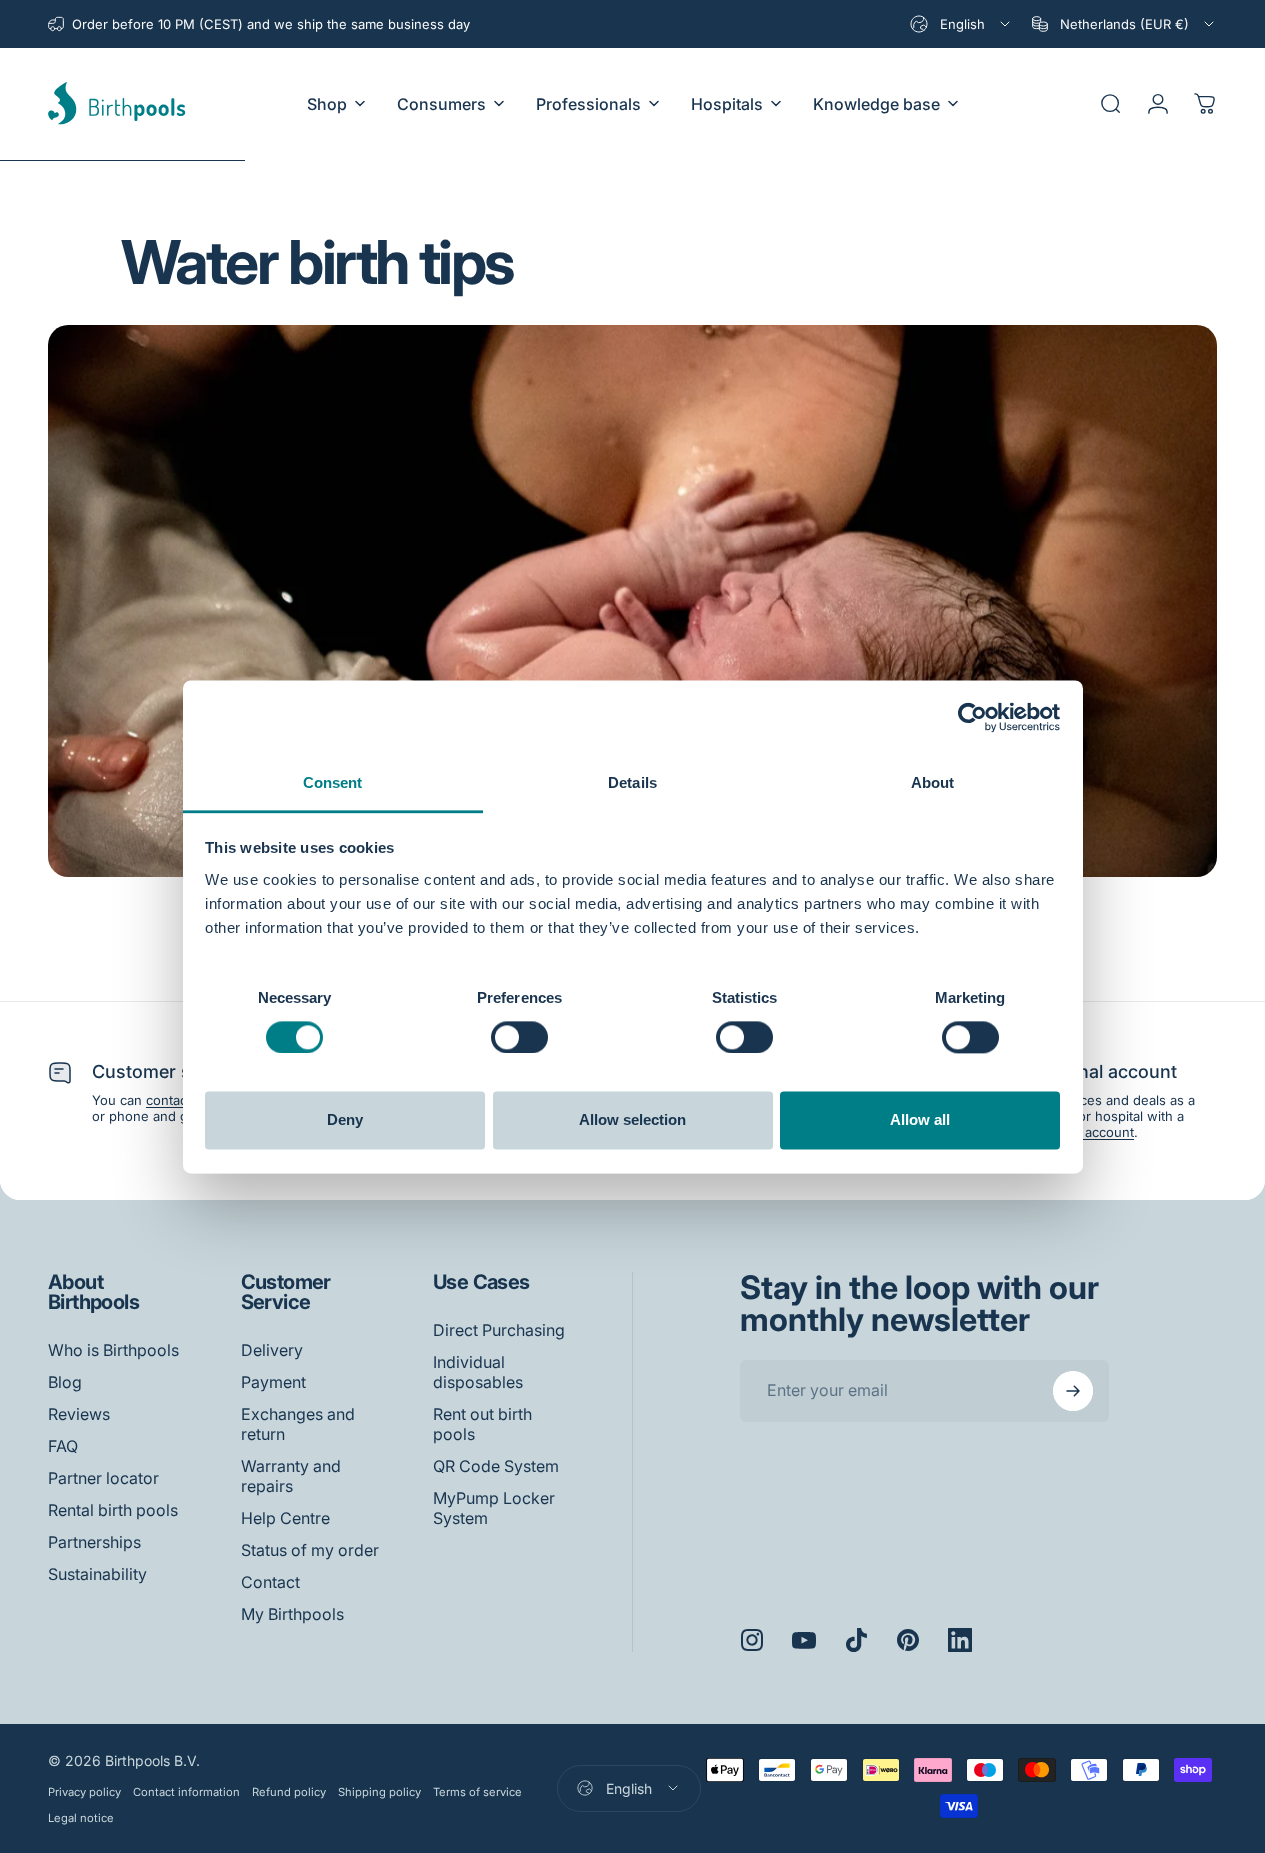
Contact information (186, 1792)
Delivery (272, 1350)
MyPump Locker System (494, 1508)
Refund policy (289, 1792)
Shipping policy (379, 1792)
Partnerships (94, 1542)
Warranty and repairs (291, 1476)
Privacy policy (84, 1792)
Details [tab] (632, 782)
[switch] (519, 1037)
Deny (345, 1120)
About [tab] (933, 782)
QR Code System (496, 1466)
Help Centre (285, 1518)
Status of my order (310, 1550)
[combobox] (961, 24)
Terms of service (477, 1792)
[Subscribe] (1073, 1391)
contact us (178, 1100)
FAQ (63, 1446)
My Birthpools (292, 1614)
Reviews (79, 1414)
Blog (65, 1382)
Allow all (920, 1120)
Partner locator (103, 1478)
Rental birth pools (113, 1510)
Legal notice (81, 1818)
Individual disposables (478, 1372)
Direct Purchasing (499, 1330)
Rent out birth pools (482, 1424)
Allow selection (632, 1120)
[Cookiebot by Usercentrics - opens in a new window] (972, 717)
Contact (270, 1582)
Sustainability (97, 1574)
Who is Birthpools (113, 1350)
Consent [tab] (333, 782)
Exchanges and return (298, 1424)
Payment (273, 1382)
